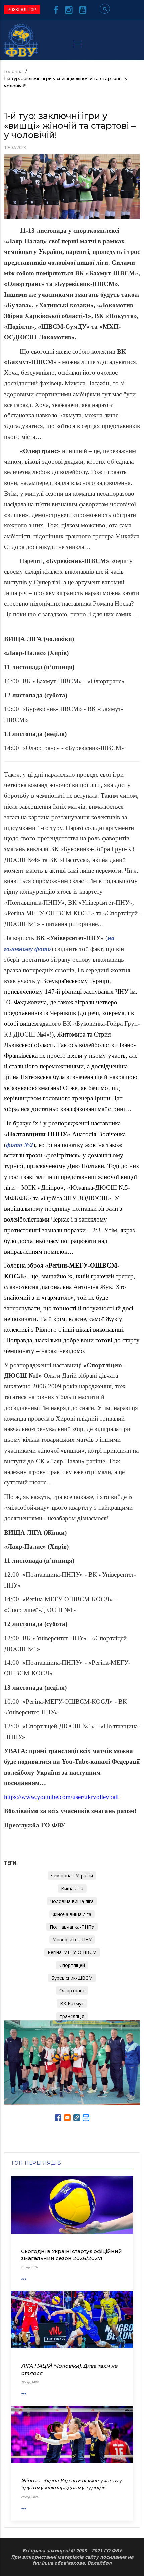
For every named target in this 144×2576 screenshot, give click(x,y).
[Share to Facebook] (58, 2118)
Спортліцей (72, 1965)
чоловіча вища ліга (72, 1901)
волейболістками (27, 1219)
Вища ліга (72, 1889)
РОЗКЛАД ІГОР (22, 10)
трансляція (72, 2016)
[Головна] (21, 40)
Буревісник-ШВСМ (72, 1978)
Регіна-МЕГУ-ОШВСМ (72, 1952)
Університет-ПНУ (72, 1940)
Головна (13, 71)
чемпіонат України (72, 1875)
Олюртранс (72, 1991)
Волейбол (99, 2563)
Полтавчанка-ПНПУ (72, 1927)
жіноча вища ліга (72, 1914)
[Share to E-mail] (67, 2118)
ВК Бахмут (72, 2003)
